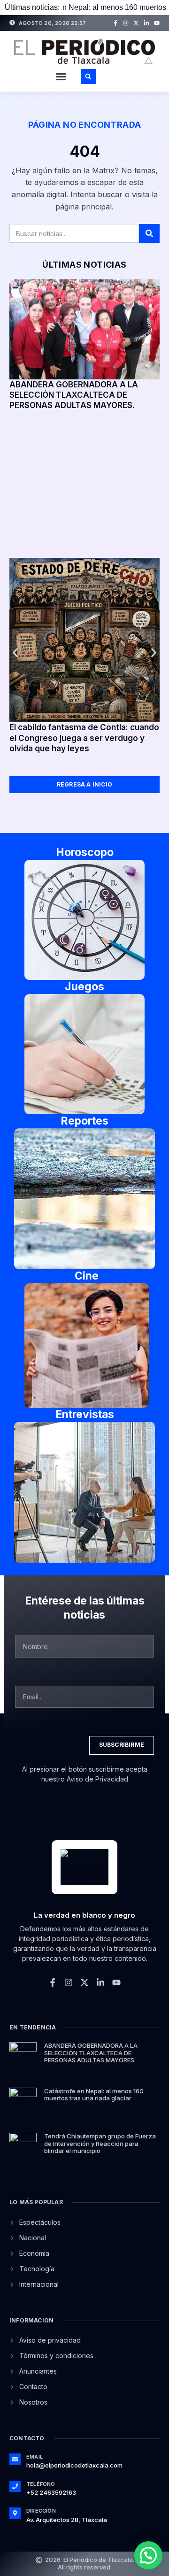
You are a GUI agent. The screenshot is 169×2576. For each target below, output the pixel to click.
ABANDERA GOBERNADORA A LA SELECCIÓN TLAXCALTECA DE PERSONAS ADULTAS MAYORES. (74, 395)
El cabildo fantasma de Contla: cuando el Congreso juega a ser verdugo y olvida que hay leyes (84, 738)
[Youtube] (157, 23)
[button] (61, 77)
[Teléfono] (15, 2486)
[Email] (15, 2459)
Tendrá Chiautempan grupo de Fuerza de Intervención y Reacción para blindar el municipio (100, 2143)
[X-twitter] (136, 23)
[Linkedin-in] (146, 23)
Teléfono (41, 2484)
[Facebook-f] (115, 23)
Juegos (84, 987)
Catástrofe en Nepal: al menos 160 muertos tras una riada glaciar (94, 2095)
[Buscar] (149, 233)
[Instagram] (126, 23)
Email (35, 2457)
